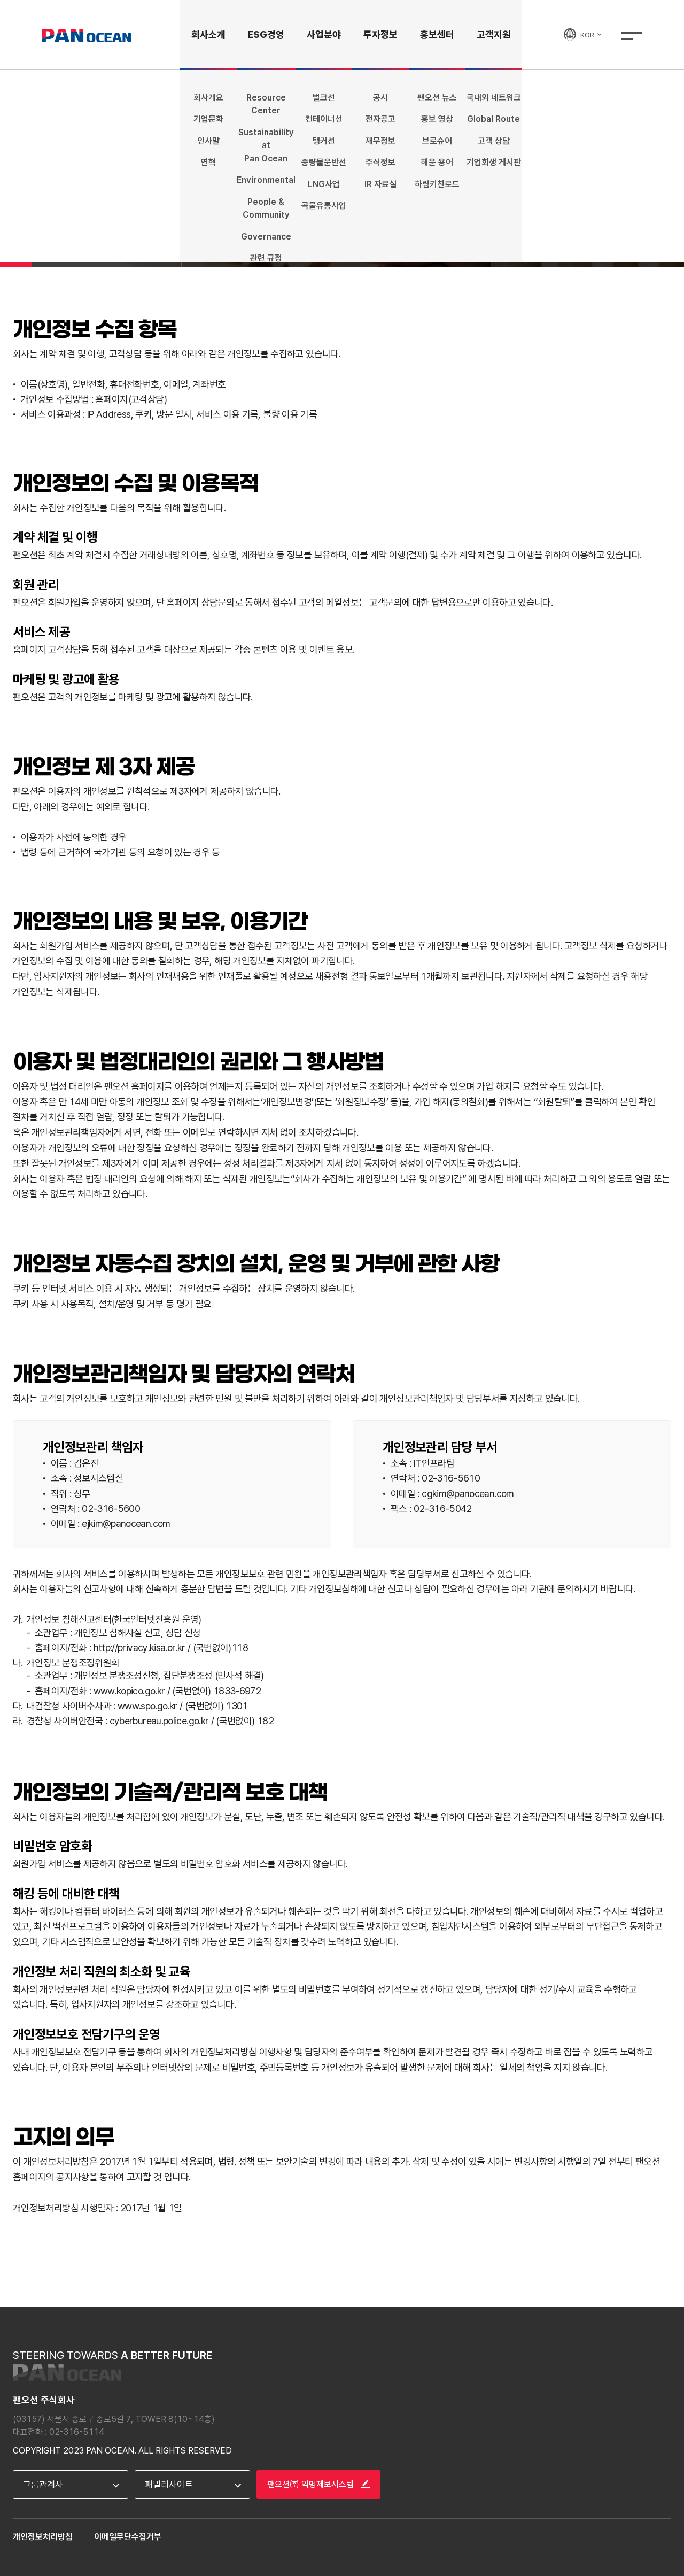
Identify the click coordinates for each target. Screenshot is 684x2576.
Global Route (493, 119)
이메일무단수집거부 (128, 2537)
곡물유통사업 (324, 206)
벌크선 (324, 98)
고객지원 (494, 34)
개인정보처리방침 (43, 2537)
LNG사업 (324, 184)
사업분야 (324, 34)
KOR (588, 35)
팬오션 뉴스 (437, 98)
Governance (266, 237)
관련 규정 (266, 258)
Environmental (266, 180)
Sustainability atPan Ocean (266, 145)
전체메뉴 (632, 36)
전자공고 (380, 119)
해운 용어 (437, 162)
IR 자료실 (380, 184)
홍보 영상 (437, 119)
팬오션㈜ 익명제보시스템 (312, 2484)
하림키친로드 (437, 184)
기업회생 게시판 (494, 162)
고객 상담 (494, 141)
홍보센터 (437, 34)
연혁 (208, 162)
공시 (380, 98)
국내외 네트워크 (494, 98)
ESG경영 (266, 34)
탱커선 (324, 141)
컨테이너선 (324, 119)
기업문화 (208, 119)
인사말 (208, 141)
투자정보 (380, 34)
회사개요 (208, 98)
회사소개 (208, 34)
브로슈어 (437, 141)
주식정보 (380, 162)
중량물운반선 (324, 162)
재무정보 (380, 141)
